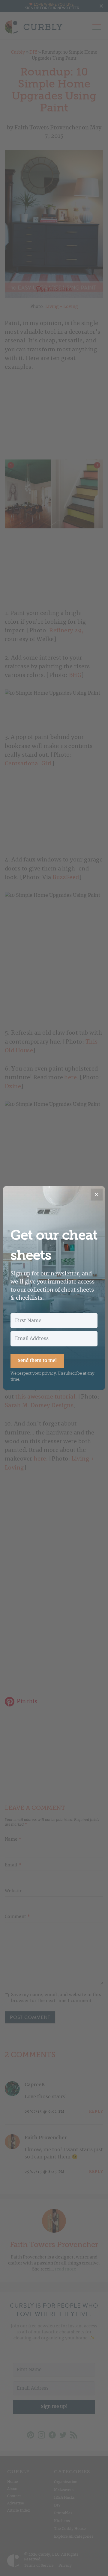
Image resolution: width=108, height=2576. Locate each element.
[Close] (97, 1195)
